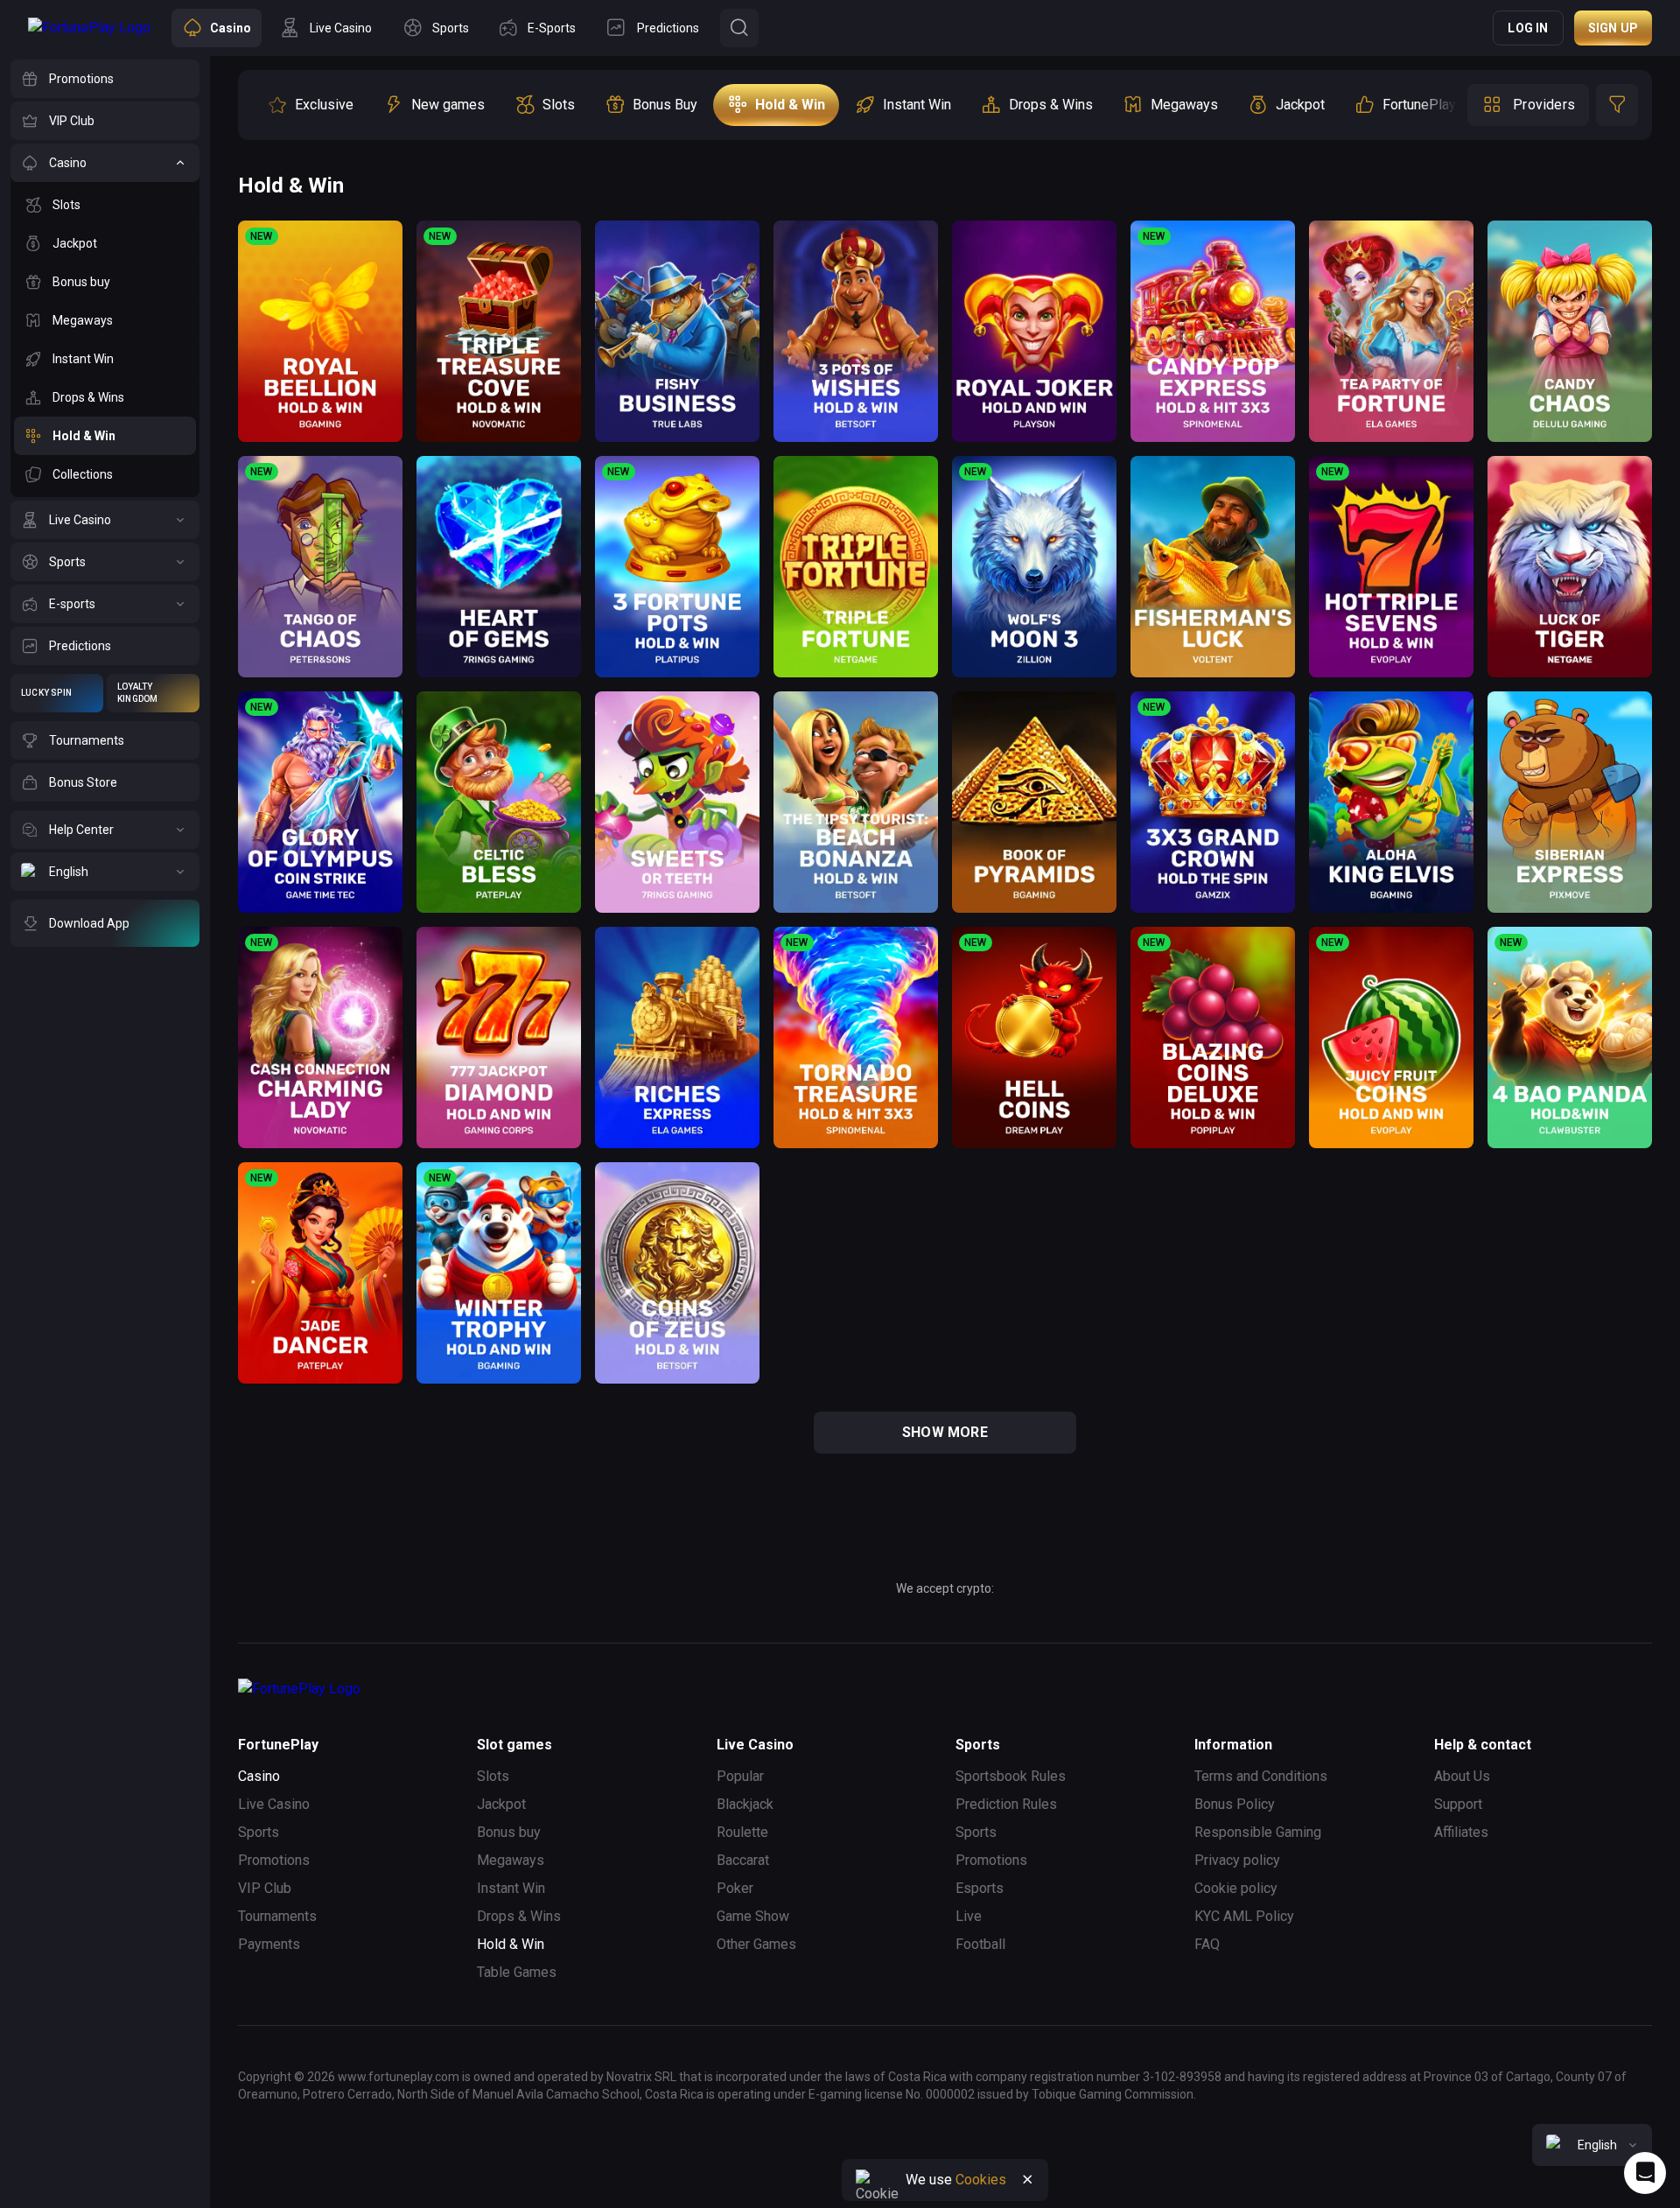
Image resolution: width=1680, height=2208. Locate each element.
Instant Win (511, 1888)
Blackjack (745, 1804)
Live (969, 1916)
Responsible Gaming (1258, 1832)
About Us (1462, 1776)
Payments (269, 1944)
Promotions (274, 1860)
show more (945, 1432)
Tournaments (277, 1916)
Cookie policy (1236, 1888)
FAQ (1207, 1944)
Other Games (756, 1944)
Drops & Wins (519, 1916)
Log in (1528, 28)
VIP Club (265, 1888)
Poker (735, 1888)
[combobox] (1592, 2145)
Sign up (1613, 28)
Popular (740, 1776)
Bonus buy (509, 1832)
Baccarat (743, 1860)
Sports (259, 1832)
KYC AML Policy (1244, 1916)
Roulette (742, 1832)
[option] (310, 105)
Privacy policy (1237, 1860)
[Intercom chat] (1645, 2173)
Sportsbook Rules (1011, 1776)
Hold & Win (511, 1944)
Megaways (511, 1860)
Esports (980, 1888)
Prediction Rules (1006, 1804)
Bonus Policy (1235, 1804)
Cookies (981, 2180)
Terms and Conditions (1261, 1776)
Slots (493, 1776)
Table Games (517, 1972)
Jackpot (501, 1804)
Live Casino (274, 1804)
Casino (259, 1776)
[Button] (739, 28)
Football (980, 1944)
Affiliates (1461, 1832)
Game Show (753, 1916)
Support (1458, 1804)
